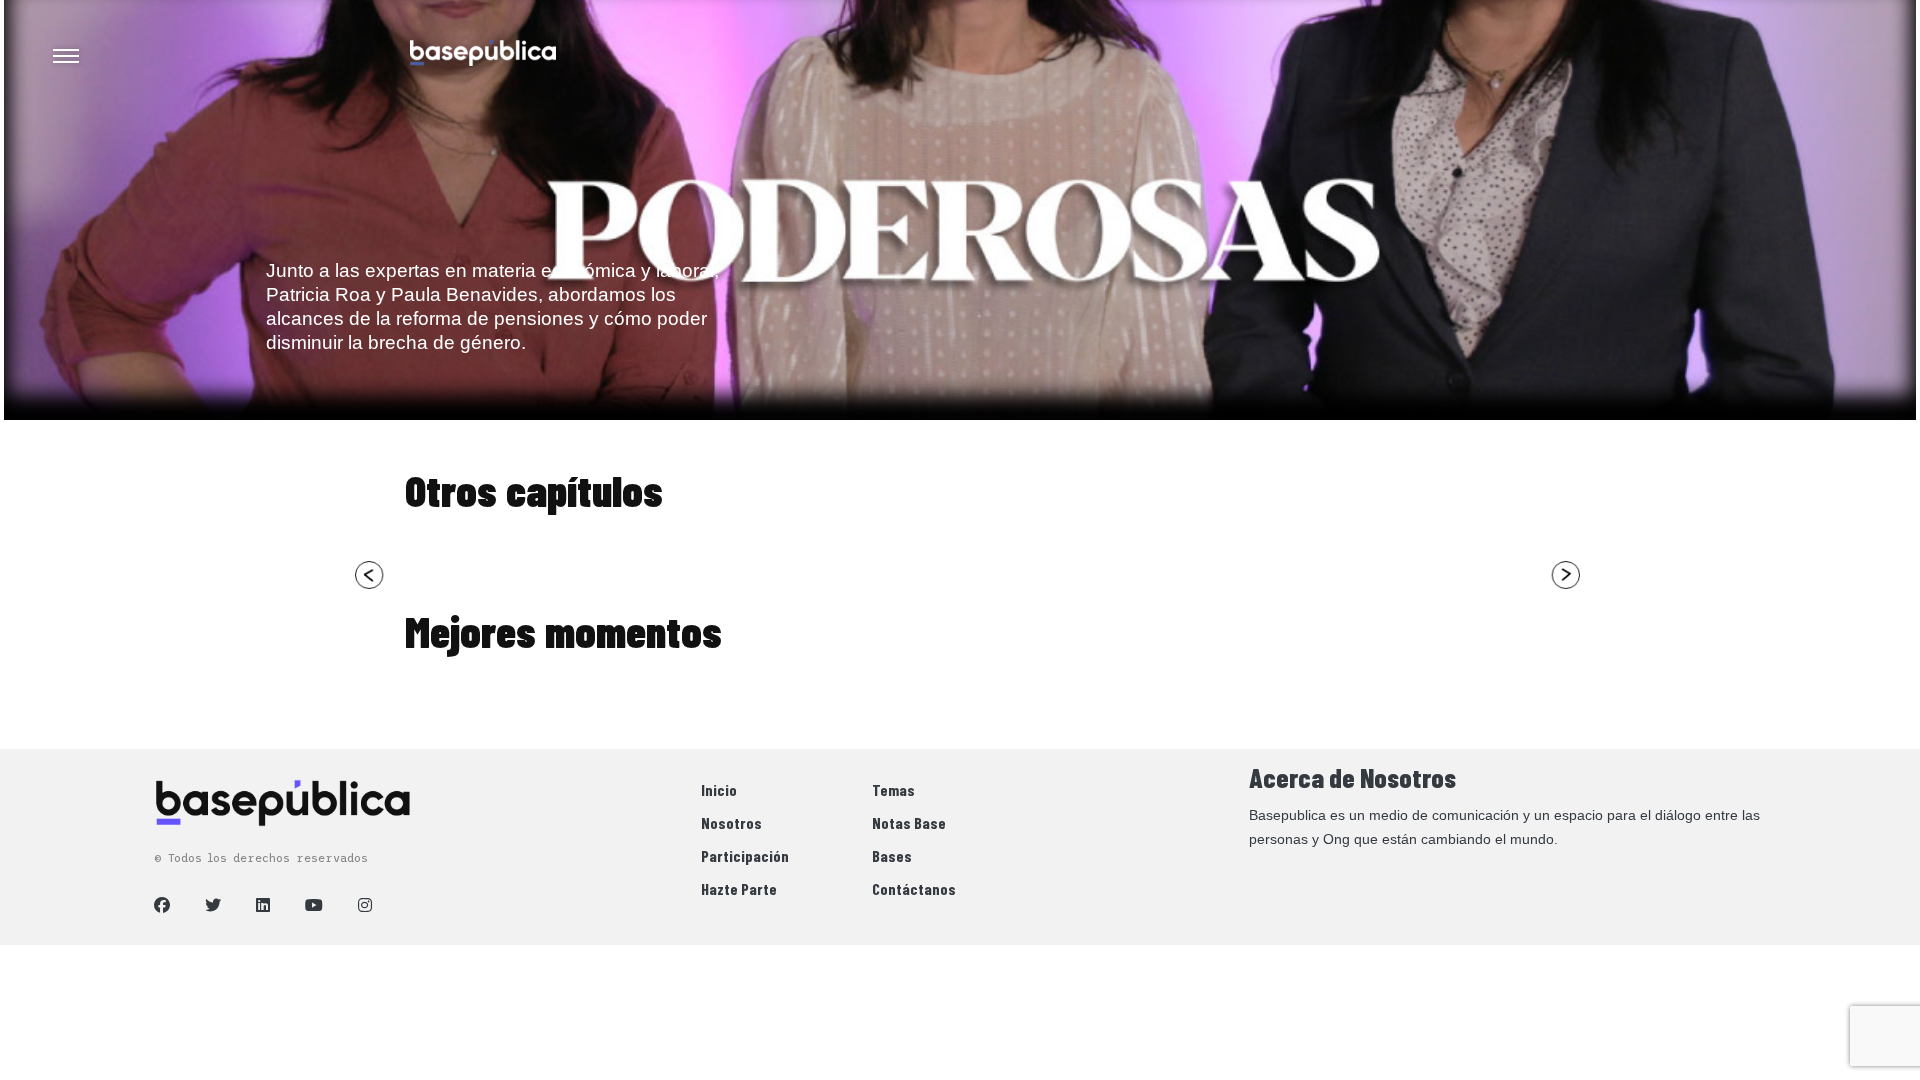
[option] (546, 713)
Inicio (719, 789)
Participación (745, 855)
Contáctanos (914, 888)
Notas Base (909, 822)
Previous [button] (370, 575)
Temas (893, 789)
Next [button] (1565, 575)
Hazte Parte (739, 888)
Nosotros (731, 822)
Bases (892, 855)
